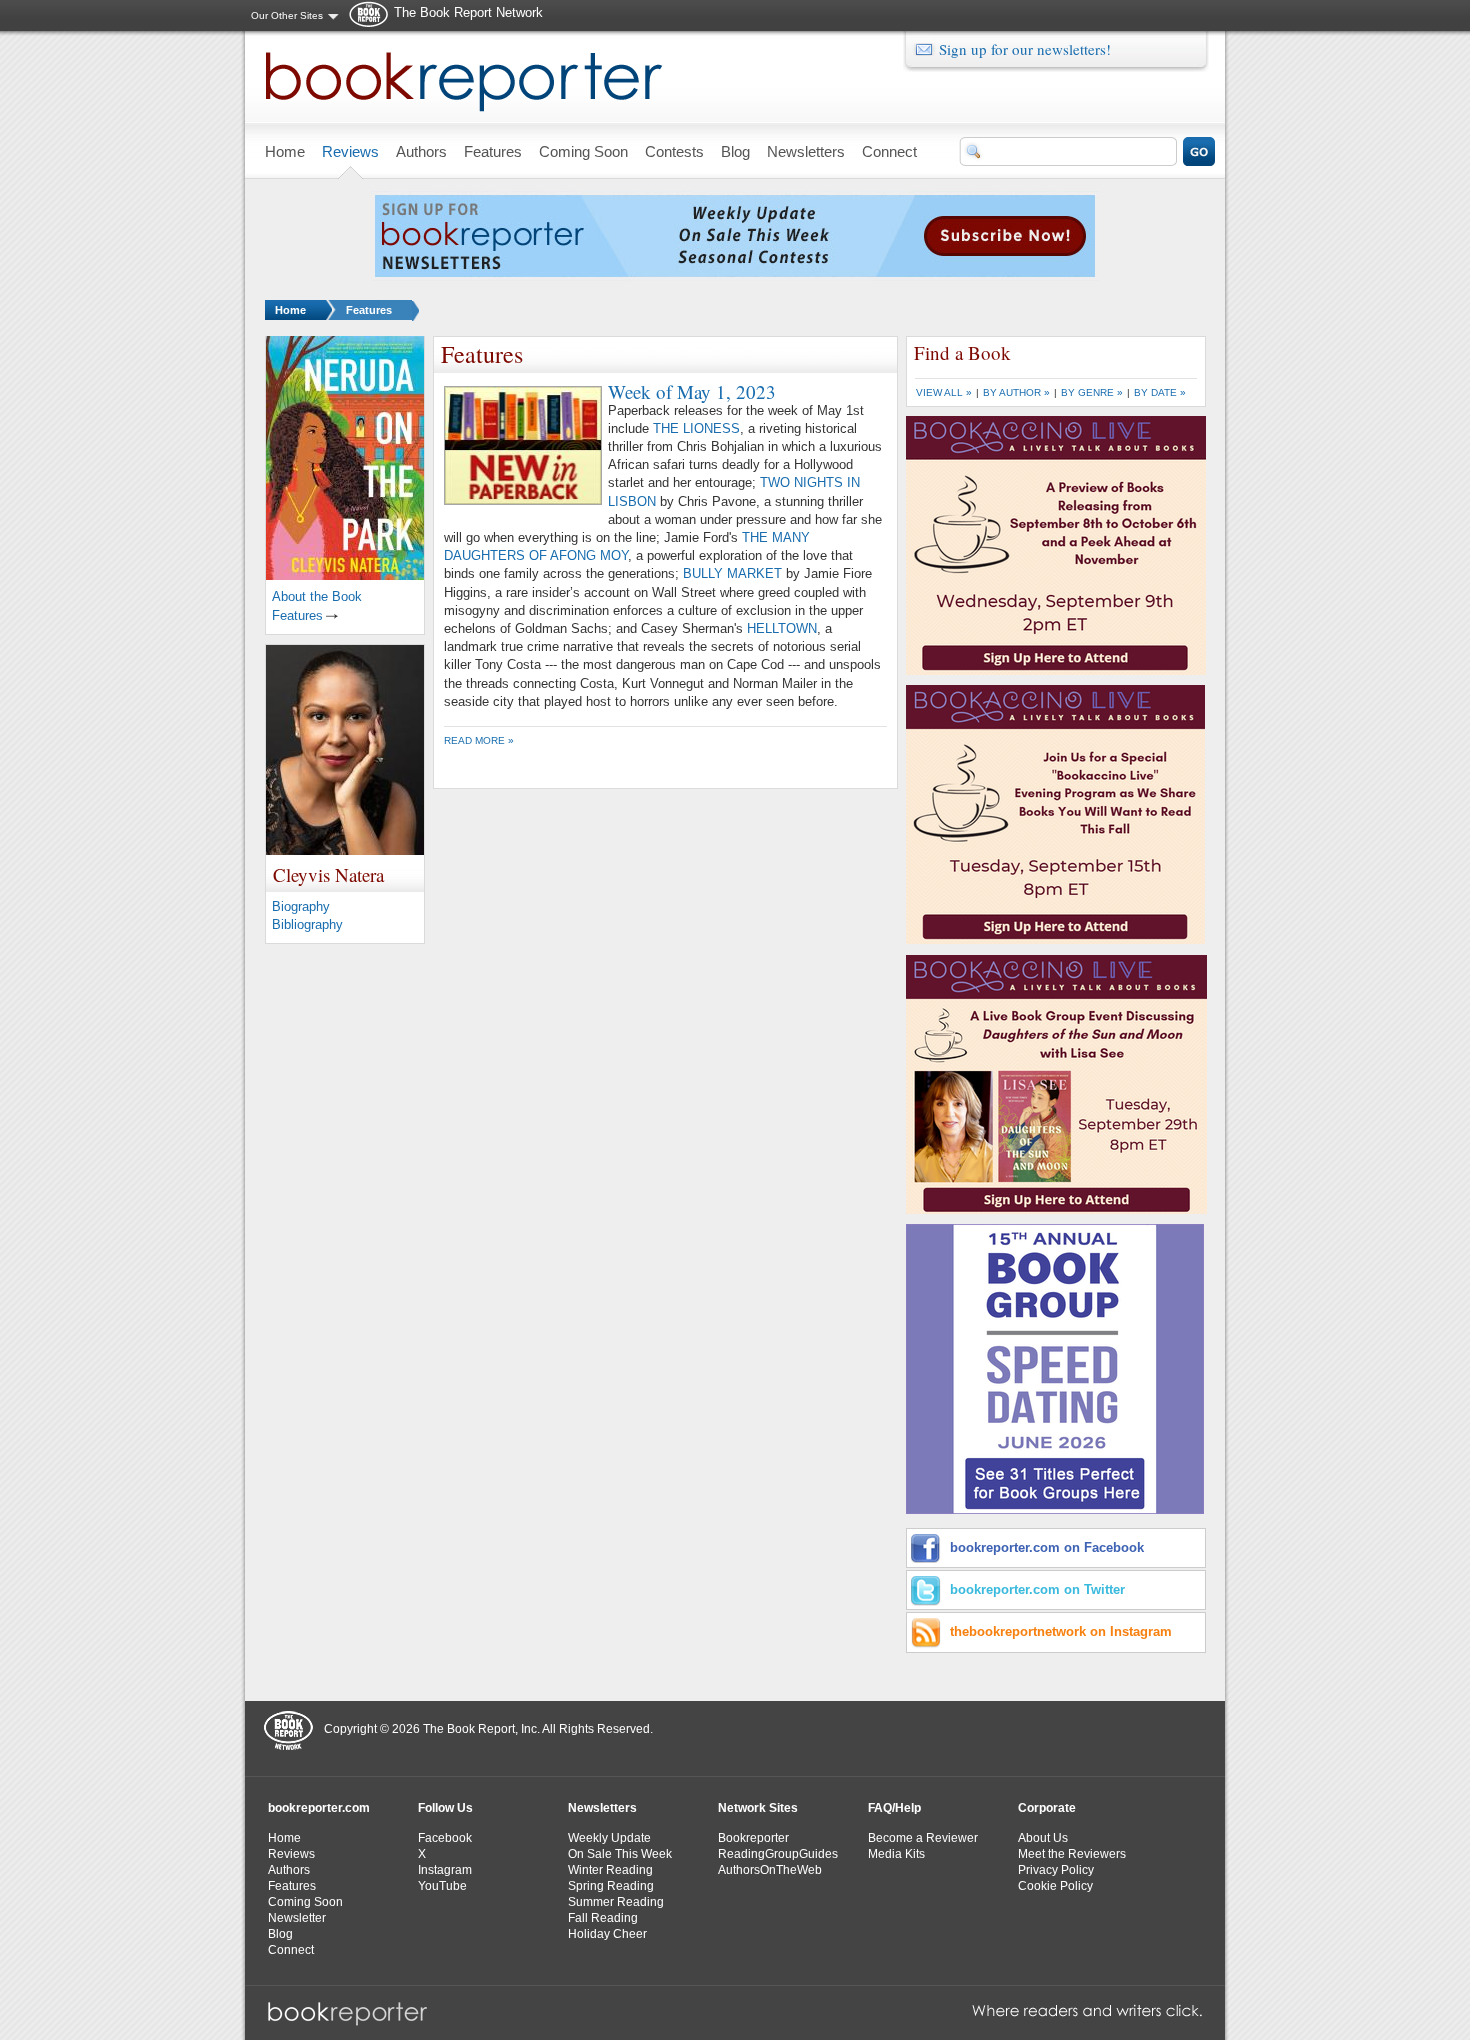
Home (290, 310)
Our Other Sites (287, 15)
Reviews (291, 1854)
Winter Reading (610, 1870)
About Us (1043, 1838)
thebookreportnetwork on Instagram (1061, 1631)
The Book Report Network (468, 12)
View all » (944, 392)
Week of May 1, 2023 (692, 391)
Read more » (479, 740)
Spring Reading (611, 1886)
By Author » (1016, 392)
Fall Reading (603, 1918)
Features (369, 310)
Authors (289, 1870)
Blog (280, 1934)
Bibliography (307, 924)
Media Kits (896, 1854)
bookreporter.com (319, 1808)
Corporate (1047, 1808)
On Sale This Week (620, 1854)
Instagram (445, 1870)
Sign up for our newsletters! (1025, 49)
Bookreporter (753, 1838)
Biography (301, 906)
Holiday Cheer (607, 1934)
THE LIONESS (696, 428)
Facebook (445, 1838)
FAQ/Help (894, 1808)
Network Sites (758, 1808)
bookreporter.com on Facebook (1047, 1547)
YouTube (442, 1886)
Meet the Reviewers (1072, 1854)
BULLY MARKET (732, 573)
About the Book (317, 596)
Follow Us (445, 1808)
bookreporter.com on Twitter (1037, 1589)
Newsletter (297, 1918)
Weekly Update (609, 1838)
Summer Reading (616, 1902)
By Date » (1160, 392)
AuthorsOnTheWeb (770, 1870)
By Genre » (1092, 392)
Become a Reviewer (923, 1838)
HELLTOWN (782, 628)
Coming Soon (305, 1902)
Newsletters (602, 1808)
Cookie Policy (1055, 1886)
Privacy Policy (1056, 1870)
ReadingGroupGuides (778, 1854)
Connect (291, 1950)
